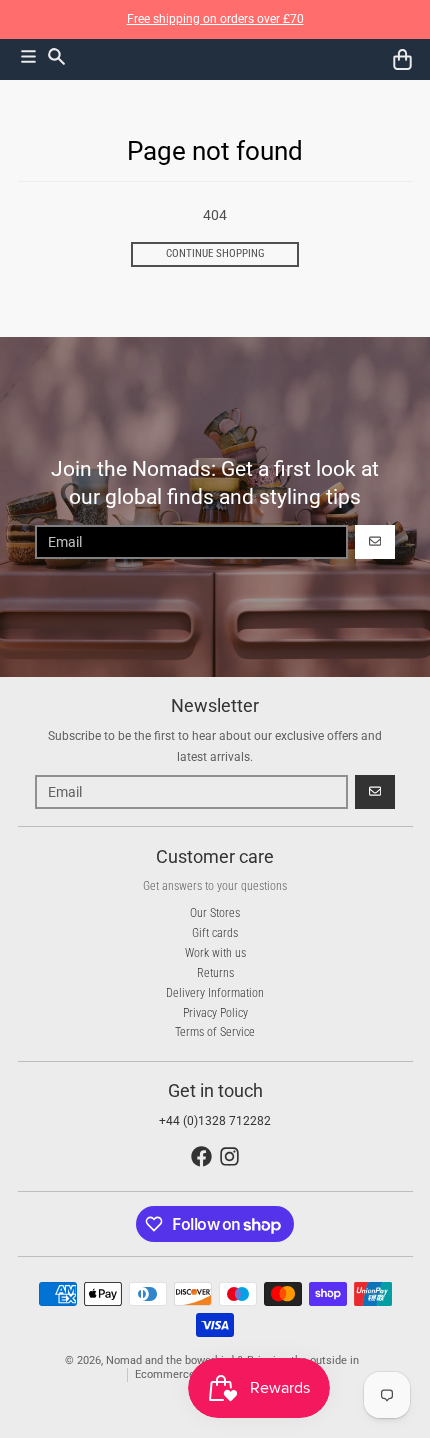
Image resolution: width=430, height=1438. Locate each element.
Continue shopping (215, 253)
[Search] (56, 56)
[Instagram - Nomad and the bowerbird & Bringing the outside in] (229, 1156)
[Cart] (402, 59)
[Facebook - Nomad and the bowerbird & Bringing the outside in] (201, 1156)
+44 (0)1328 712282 (215, 1121)
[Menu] (28, 56)
